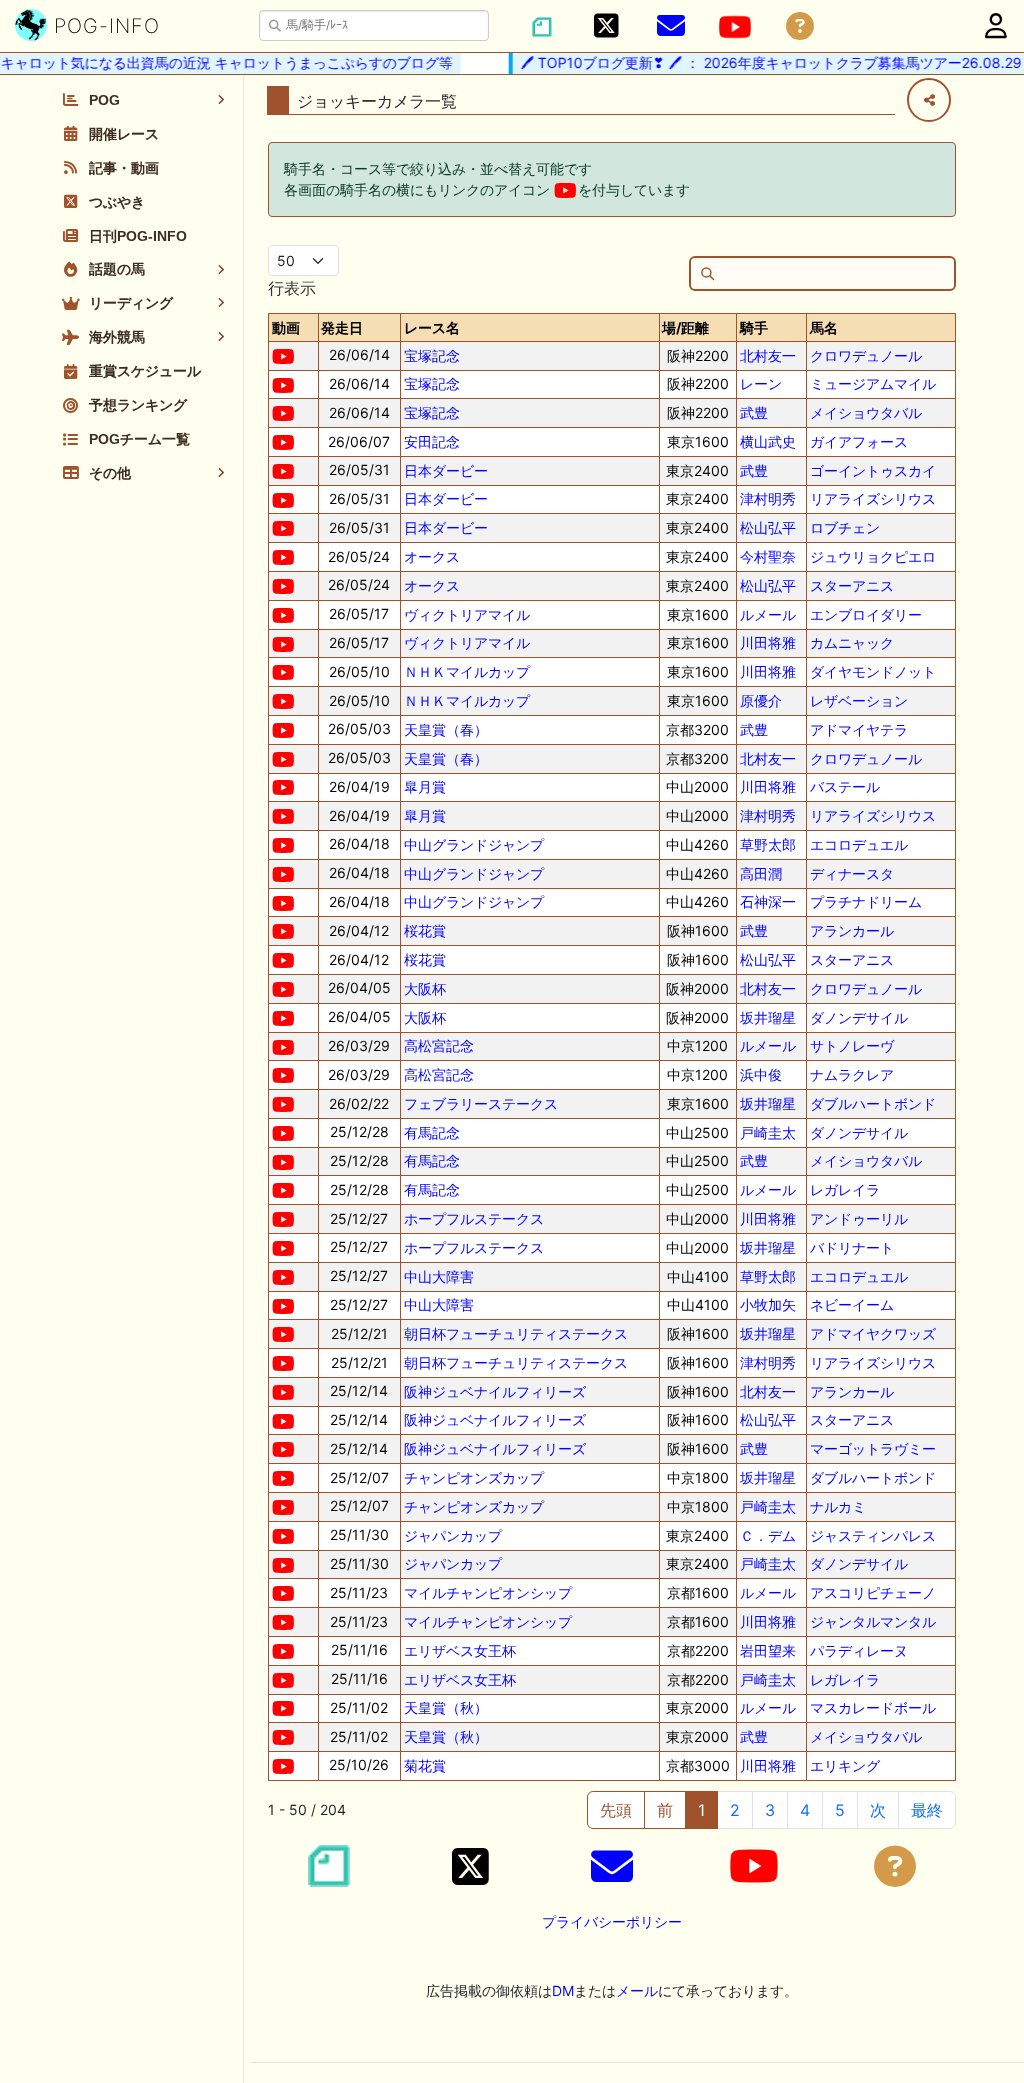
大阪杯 (425, 988)
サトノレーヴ (852, 1045)
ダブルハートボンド (873, 1103)
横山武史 (768, 441)
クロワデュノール (866, 355)
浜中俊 (761, 1074)
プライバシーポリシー (612, 1921)
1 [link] (701, 1810)
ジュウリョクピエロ (873, 556)
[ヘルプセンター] (800, 26)
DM (563, 1990)
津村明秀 (768, 498)
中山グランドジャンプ (474, 844)
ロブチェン (845, 527)
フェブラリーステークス (481, 1103)
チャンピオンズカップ (474, 1477)
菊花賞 (425, 1765)
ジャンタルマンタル (873, 1621)
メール (637, 1990)
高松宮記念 (439, 1045)
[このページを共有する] (929, 100)
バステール (845, 786)
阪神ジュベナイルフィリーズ (495, 1391)
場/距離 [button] (685, 327)
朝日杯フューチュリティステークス (516, 1333)
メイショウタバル (866, 412)
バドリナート (852, 1247)
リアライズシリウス (873, 498)
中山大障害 (439, 1276)
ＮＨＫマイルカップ (467, 671)
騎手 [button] (754, 327)
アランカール (852, 930)
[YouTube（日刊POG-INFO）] (735, 27)
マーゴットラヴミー (873, 1448)
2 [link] (735, 1810)
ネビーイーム (852, 1304)
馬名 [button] (824, 327)
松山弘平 (768, 527)
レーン (761, 383)
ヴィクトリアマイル (467, 614)
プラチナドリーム (866, 901)
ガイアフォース (859, 441)
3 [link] (770, 1810)
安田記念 (432, 441)
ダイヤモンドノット (873, 671)
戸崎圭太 (768, 1132)
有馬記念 (432, 1132)
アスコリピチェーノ (873, 1592)
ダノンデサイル (859, 1017)
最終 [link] (927, 1810)
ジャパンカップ (453, 1535)
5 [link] (840, 1810)
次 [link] (878, 1810)
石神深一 (768, 901)
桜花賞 (425, 930)
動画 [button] (286, 327)
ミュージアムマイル (873, 383)
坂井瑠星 (768, 1017)
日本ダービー (446, 470)
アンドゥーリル (859, 1218)
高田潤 (761, 873)
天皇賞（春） (446, 729)
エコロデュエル (859, 844)
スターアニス (852, 585)
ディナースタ (852, 873)
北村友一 (768, 355)
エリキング (845, 1765)
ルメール (768, 614)
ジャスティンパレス (873, 1535)
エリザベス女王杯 (460, 1650)
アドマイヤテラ (859, 729)
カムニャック (852, 642)
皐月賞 (425, 786)
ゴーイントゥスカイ (873, 470)
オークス (432, 556)
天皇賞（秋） (446, 1707)
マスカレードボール (873, 1707)
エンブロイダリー (866, 614)
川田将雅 (768, 642)
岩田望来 (768, 1650)
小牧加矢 (768, 1304)
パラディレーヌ (859, 1650)
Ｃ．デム (768, 1535)
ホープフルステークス (474, 1218)
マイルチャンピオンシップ (488, 1592)
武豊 (754, 412)
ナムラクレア (852, 1074)
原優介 (761, 700)
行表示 (292, 288)
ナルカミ (838, 1506)
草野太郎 (768, 844)
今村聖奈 (768, 556)
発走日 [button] (342, 327)
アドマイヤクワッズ (873, 1333)
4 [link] (805, 1810)
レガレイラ (845, 1189)
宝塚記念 (432, 355)
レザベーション (859, 700)
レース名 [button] (432, 327)
